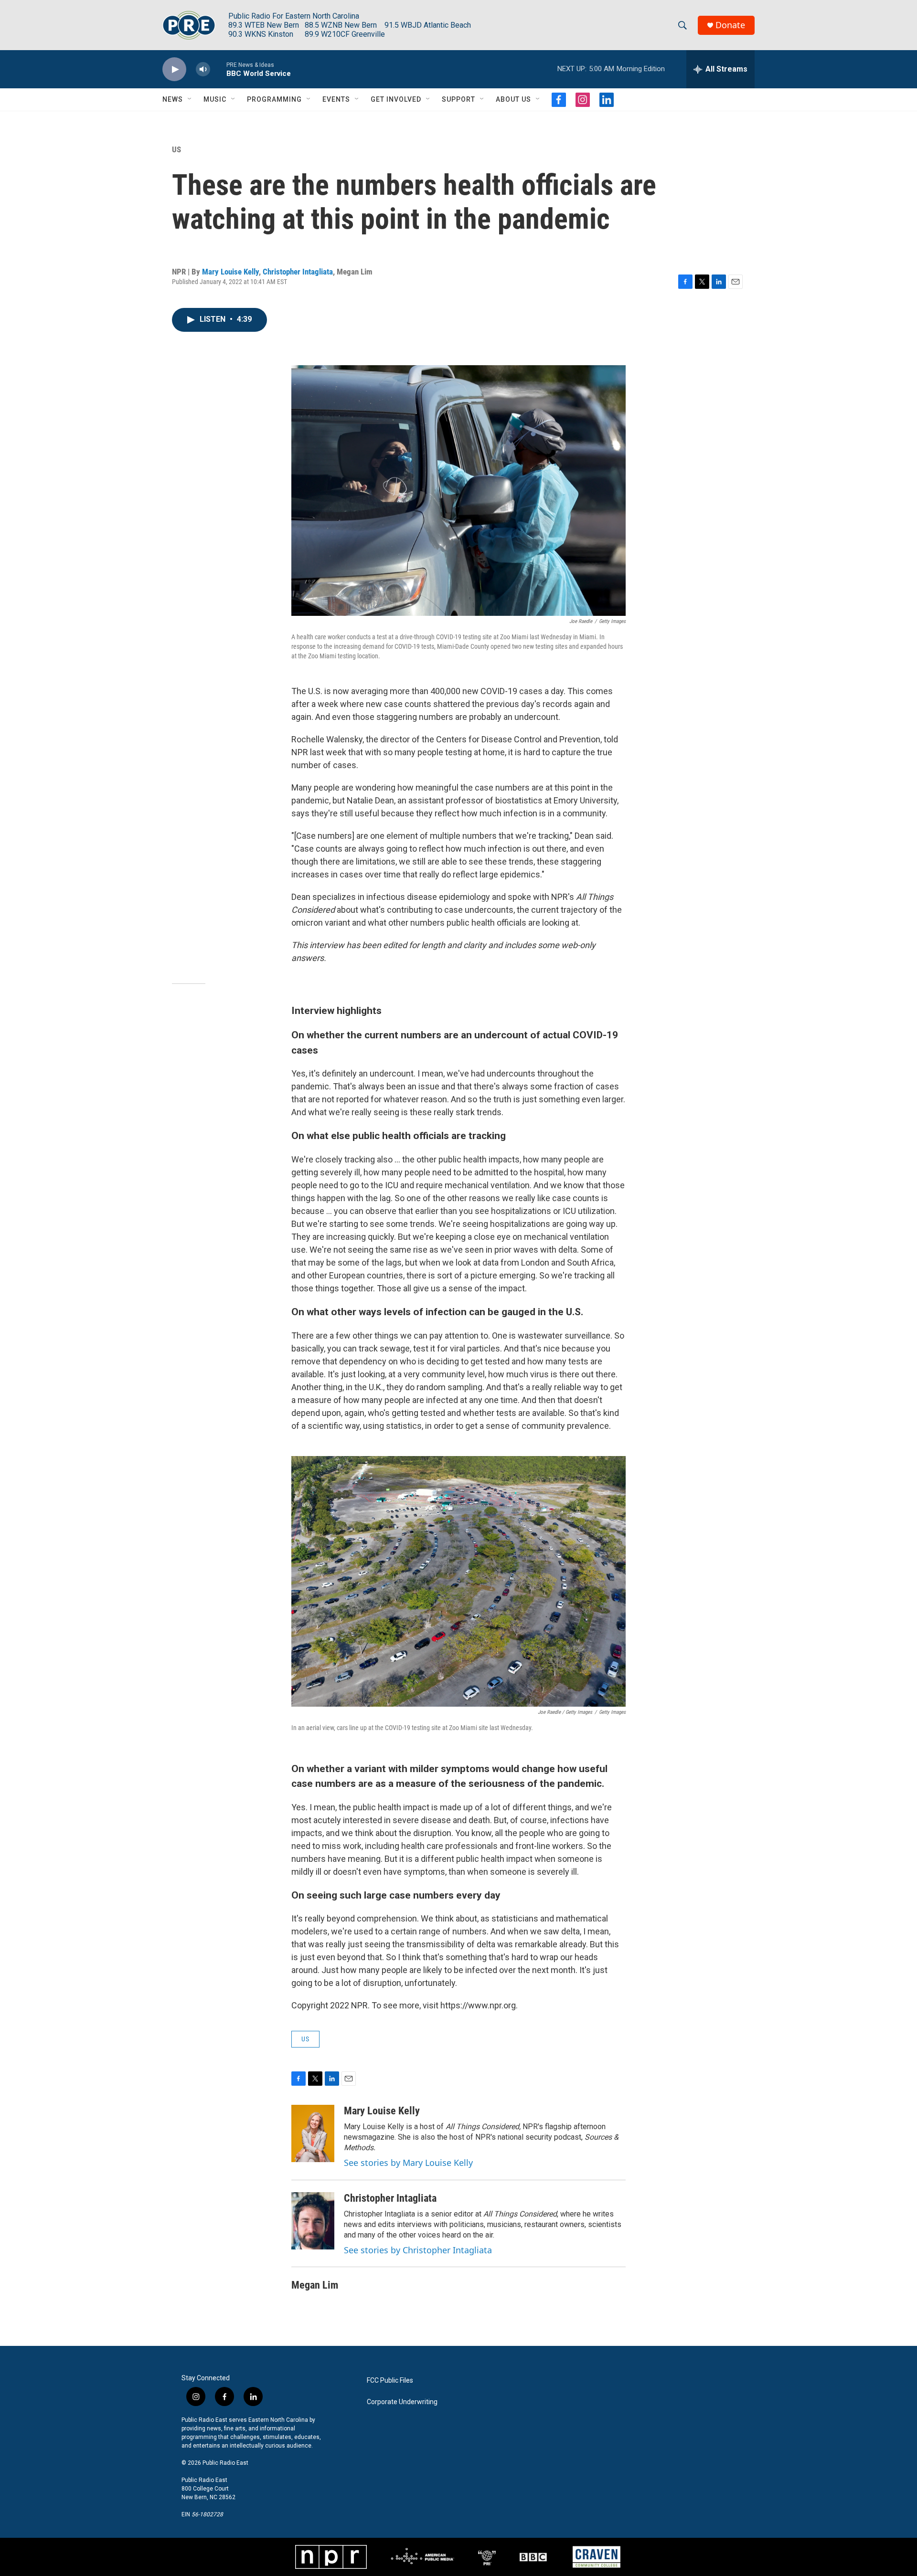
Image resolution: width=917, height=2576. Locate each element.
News (173, 99)
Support (458, 99)
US (176, 149)
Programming (274, 99)
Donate (730, 25)
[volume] (203, 69)
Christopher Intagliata (298, 272)
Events (336, 99)
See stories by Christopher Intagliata (418, 2250)
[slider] (218, 69)
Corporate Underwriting (402, 2402)
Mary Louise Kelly (230, 272)
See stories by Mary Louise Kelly (408, 2163)
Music (215, 99)
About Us (513, 99)
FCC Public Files (390, 2381)
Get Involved (396, 99)
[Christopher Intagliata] (313, 2221)
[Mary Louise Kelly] (313, 2133)
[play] (174, 69)
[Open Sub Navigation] (190, 99)
